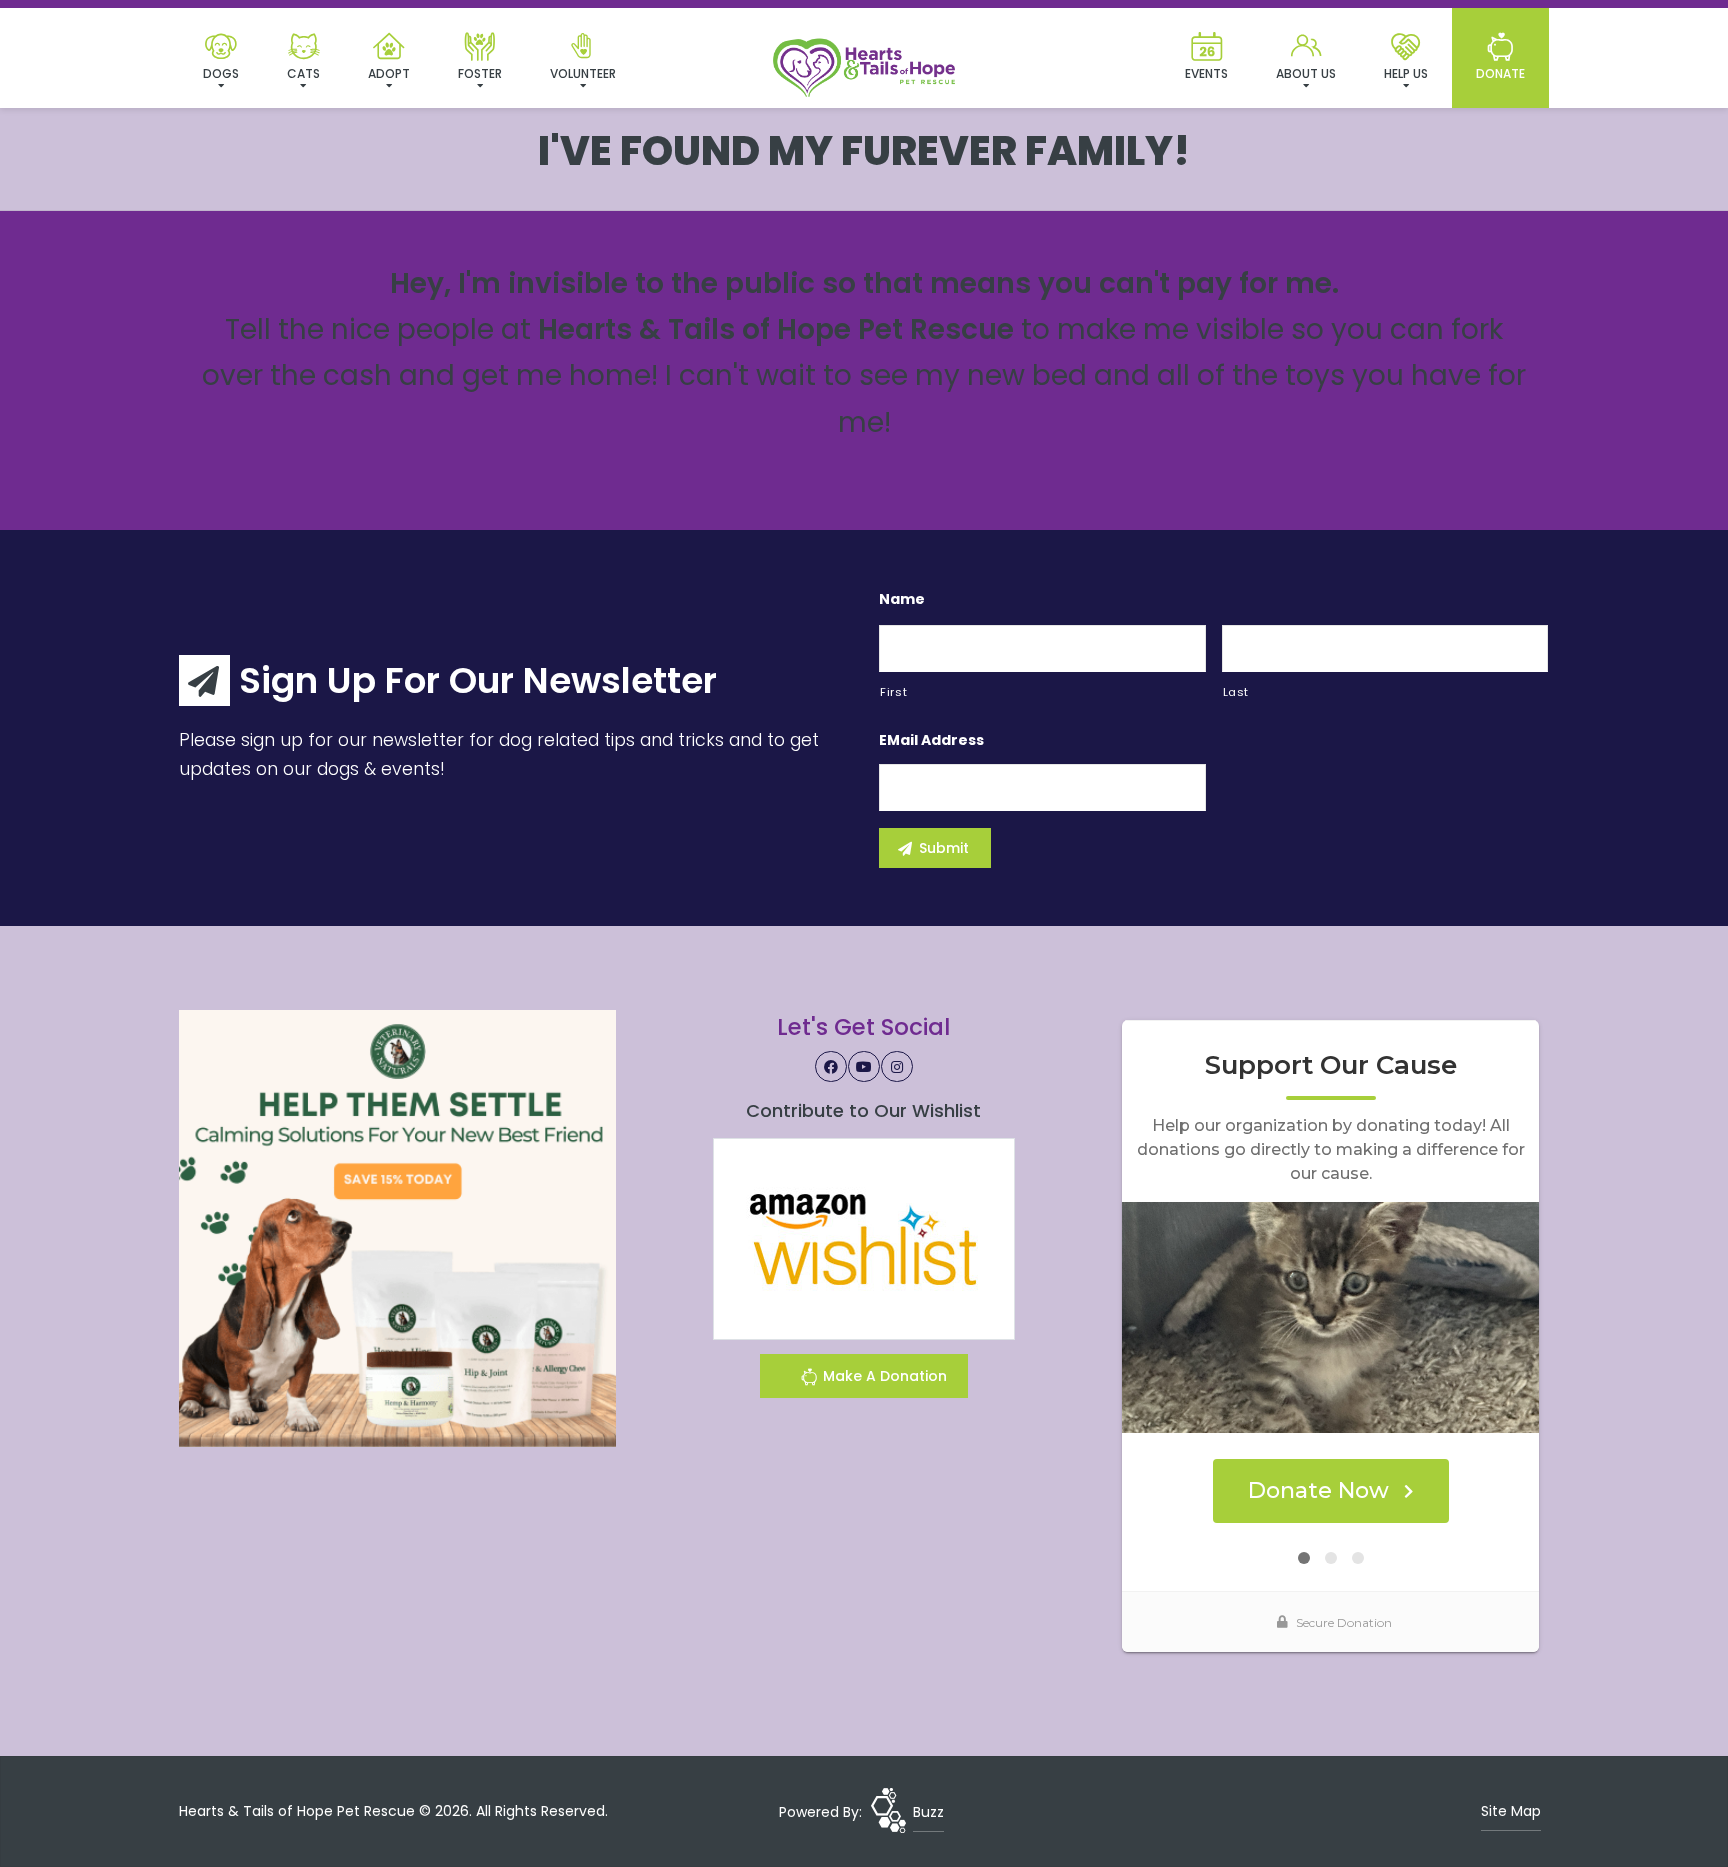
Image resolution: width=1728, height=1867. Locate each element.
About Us (1306, 73)
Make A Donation (883, 1376)
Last (1236, 692)
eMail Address (931, 740)
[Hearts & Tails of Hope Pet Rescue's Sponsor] (397, 1228)
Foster (480, 73)
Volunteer (583, 73)
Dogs (221, 73)
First (893, 692)
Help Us (1406, 73)
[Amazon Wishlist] (864, 1238)
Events (1206, 73)
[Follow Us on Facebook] (831, 1067)
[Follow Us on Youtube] (864, 1067)
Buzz (928, 1812)
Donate (1500, 73)
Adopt (389, 73)
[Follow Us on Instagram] (897, 1067)
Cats (303, 73)
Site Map (1511, 1811)
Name (902, 599)
